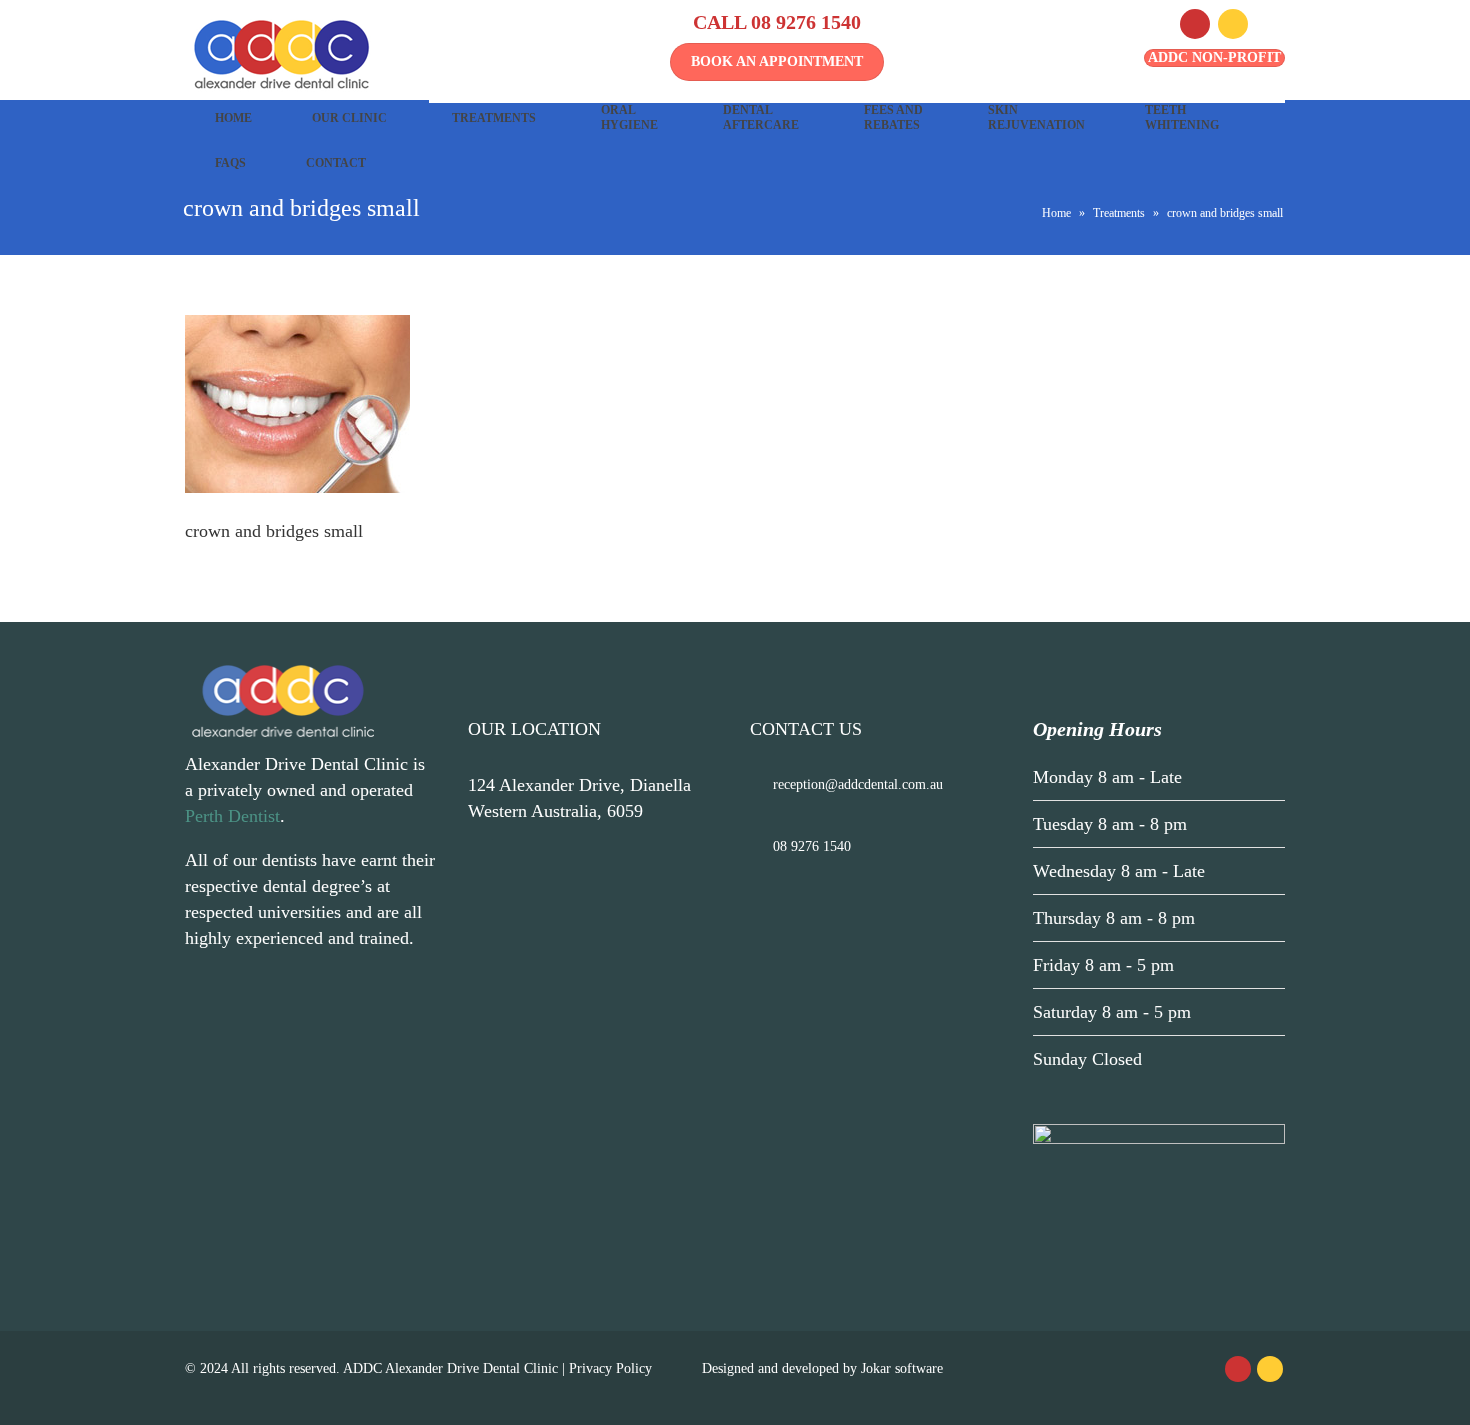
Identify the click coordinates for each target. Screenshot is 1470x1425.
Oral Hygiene (629, 117)
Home (233, 118)
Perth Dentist (232, 816)
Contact (336, 163)
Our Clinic (349, 118)
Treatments (494, 118)
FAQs (230, 163)
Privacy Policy (610, 1368)
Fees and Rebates (893, 117)
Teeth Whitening (1182, 117)
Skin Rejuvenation (1036, 117)
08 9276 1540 (806, 22)
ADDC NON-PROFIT (1214, 57)
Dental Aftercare (761, 117)
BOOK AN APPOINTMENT (777, 61)
